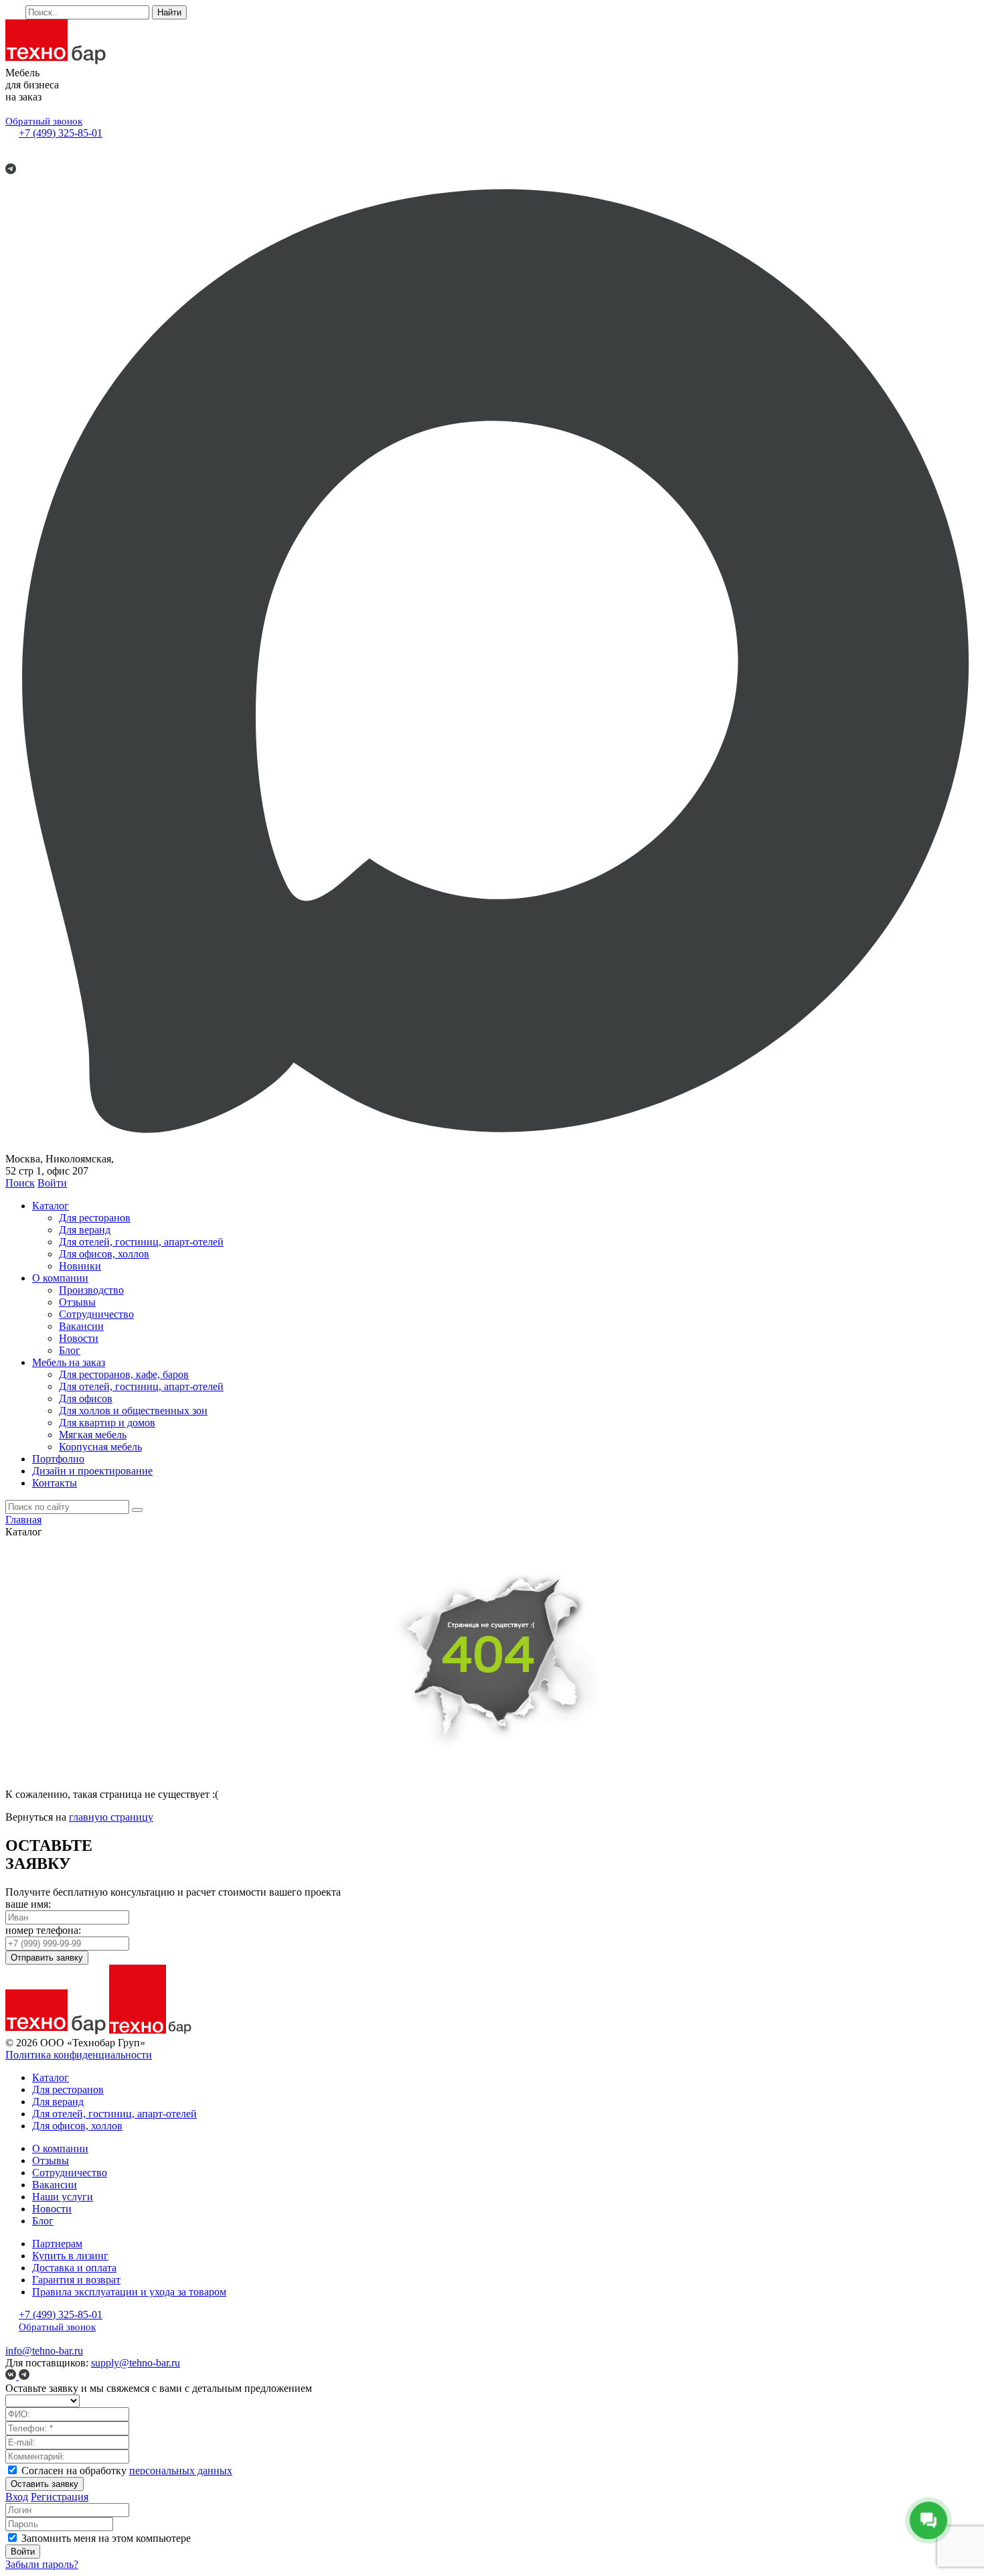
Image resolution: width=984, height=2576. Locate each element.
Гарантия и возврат (76, 2280)
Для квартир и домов (107, 1423)
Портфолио (58, 1459)
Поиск (20, 1183)
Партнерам (57, 2244)
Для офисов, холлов (104, 1254)
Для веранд (85, 1230)
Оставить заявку (45, 2484)
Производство (91, 1290)
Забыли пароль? (42, 2564)
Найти (169, 12)
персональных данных (181, 2471)
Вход (17, 2497)
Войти (52, 1183)
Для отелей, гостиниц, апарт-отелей (141, 1242)
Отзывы (77, 1302)
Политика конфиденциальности (79, 2055)
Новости (79, 1338)
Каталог (51, 1206)
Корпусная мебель (100, 1447)
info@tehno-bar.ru (44, 2351)
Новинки (80, 1266)
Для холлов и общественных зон (133, 1411)
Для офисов (86, 1398)
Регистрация (60, 2497)
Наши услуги (63, 2197)
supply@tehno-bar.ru (136, 2363)
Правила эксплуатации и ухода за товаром (129, 2292)
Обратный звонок (44, 121)
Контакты (55, 1483)
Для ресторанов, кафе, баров (124, 1374)
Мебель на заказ (69, 1362)
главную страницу (111, 1817)
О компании (60, 1278)
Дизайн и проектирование (92, 1471)
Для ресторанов (95, 1218)
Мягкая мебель (93, 1435)
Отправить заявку (47, 1958)
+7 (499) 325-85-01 (61, 133)
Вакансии (81, 1326)
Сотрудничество (96, 1314)
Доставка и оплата (74, 2268)
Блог (70, 1350)
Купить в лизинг (70, 2256)
